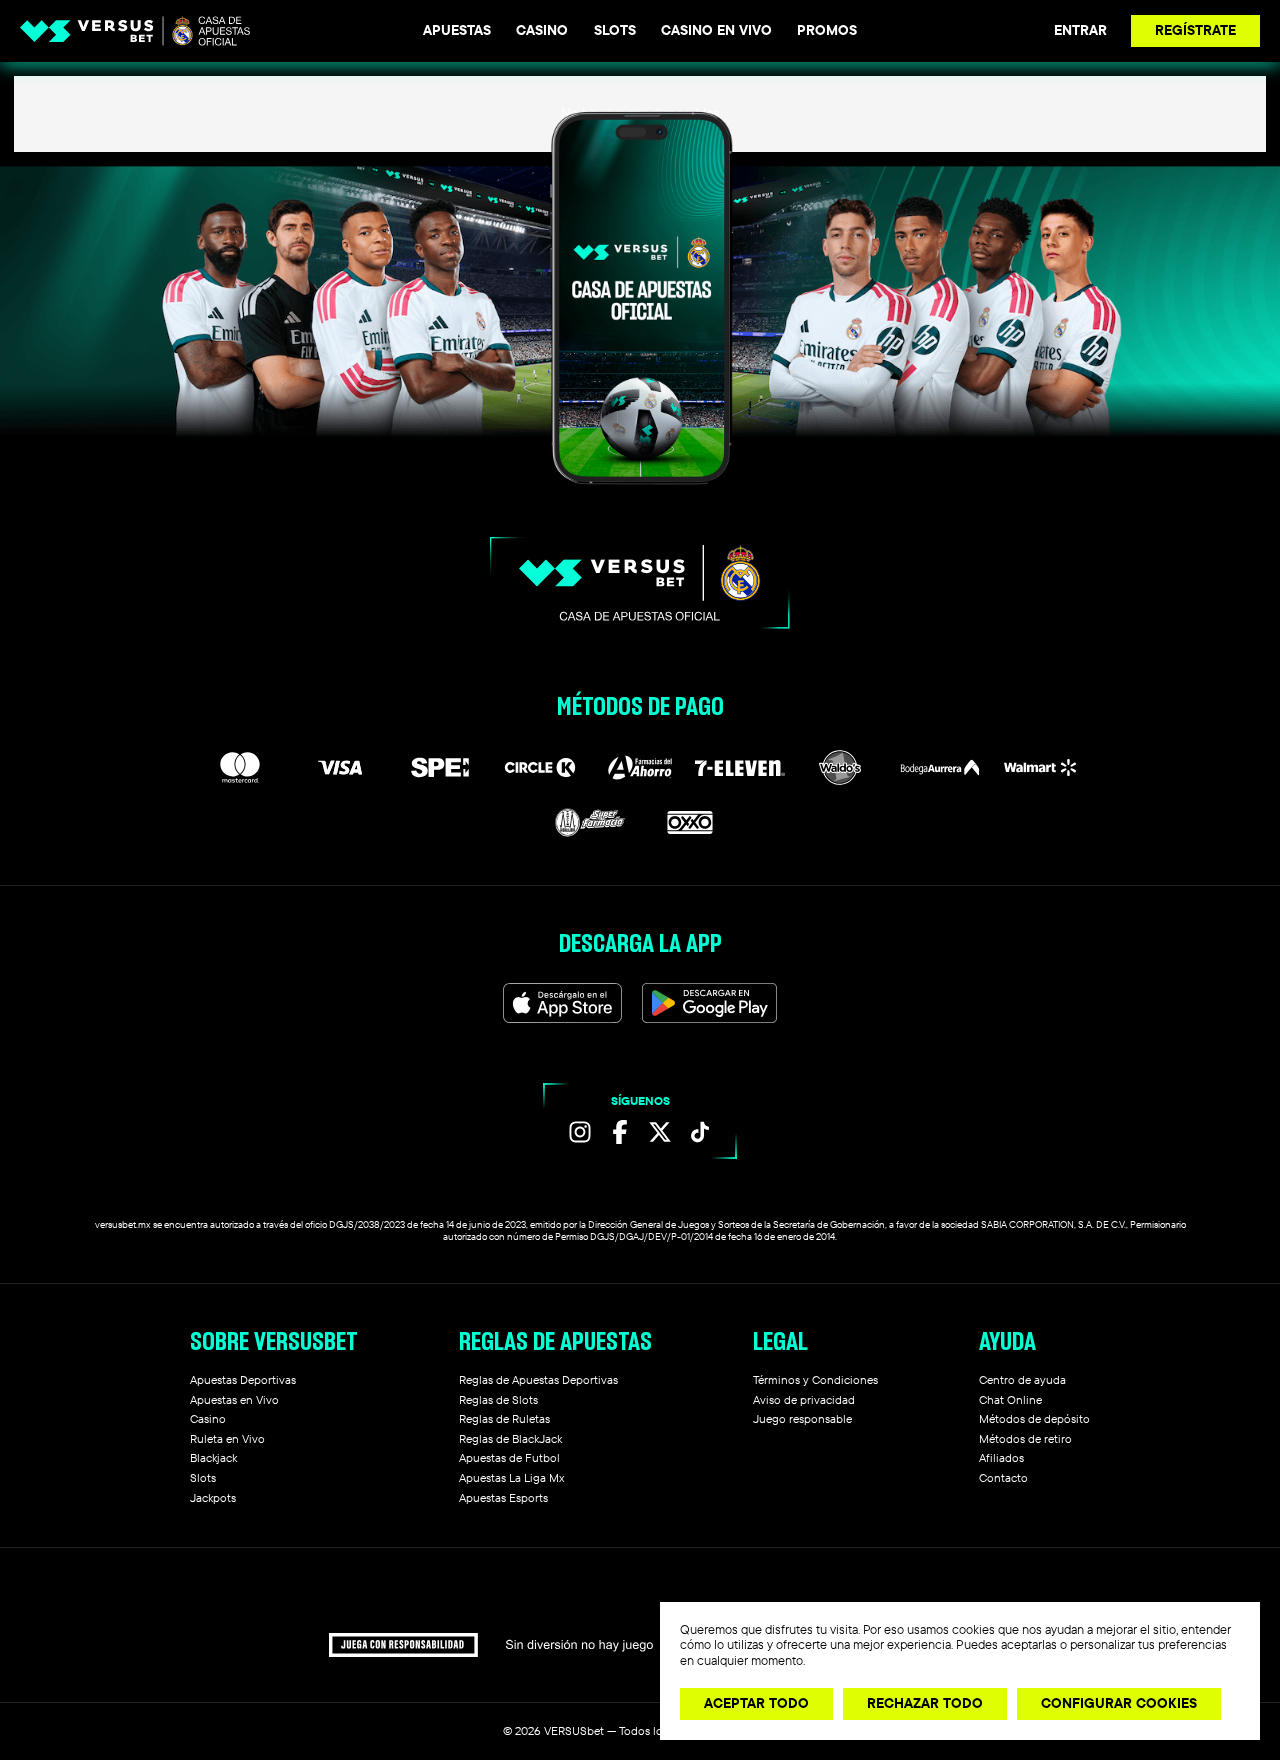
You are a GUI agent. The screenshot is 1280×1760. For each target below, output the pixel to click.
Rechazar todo (925, 1703)
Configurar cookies (1119, 1703)
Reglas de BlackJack (510, 1438)
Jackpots (213, 1497)
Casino (542, 30)
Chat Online (1010, 1399)
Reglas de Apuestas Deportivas (538, 1379)
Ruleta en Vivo (227, 1438)
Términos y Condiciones (815, 1379)
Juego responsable (802, 1418)
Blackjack (213, 1457)
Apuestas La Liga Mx (511, 1477)
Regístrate (1195, 30)
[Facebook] (620, 1132)
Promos (827, 30)
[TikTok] (700, 1132)
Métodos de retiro (1025, 1438)
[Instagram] (580, 1132)
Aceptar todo (756, 1703)
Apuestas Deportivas (243, 1379)
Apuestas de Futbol (509, 1457)
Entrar (1080, 30)
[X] (660, 1132)
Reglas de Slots (498, 1399)
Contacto (1003, 1477)
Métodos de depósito (1034, 1418)
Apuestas (457, 30)
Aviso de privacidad (804, 1399)
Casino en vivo (716, 30)
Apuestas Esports (503, 1497)
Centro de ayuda (1022, 1379)
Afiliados (1001, 1457)
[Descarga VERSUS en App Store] (563, 1003)
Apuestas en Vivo (234, 1399)
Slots (615, 30)
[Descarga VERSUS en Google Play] (709, 1003)
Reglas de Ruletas (504, 1418)
